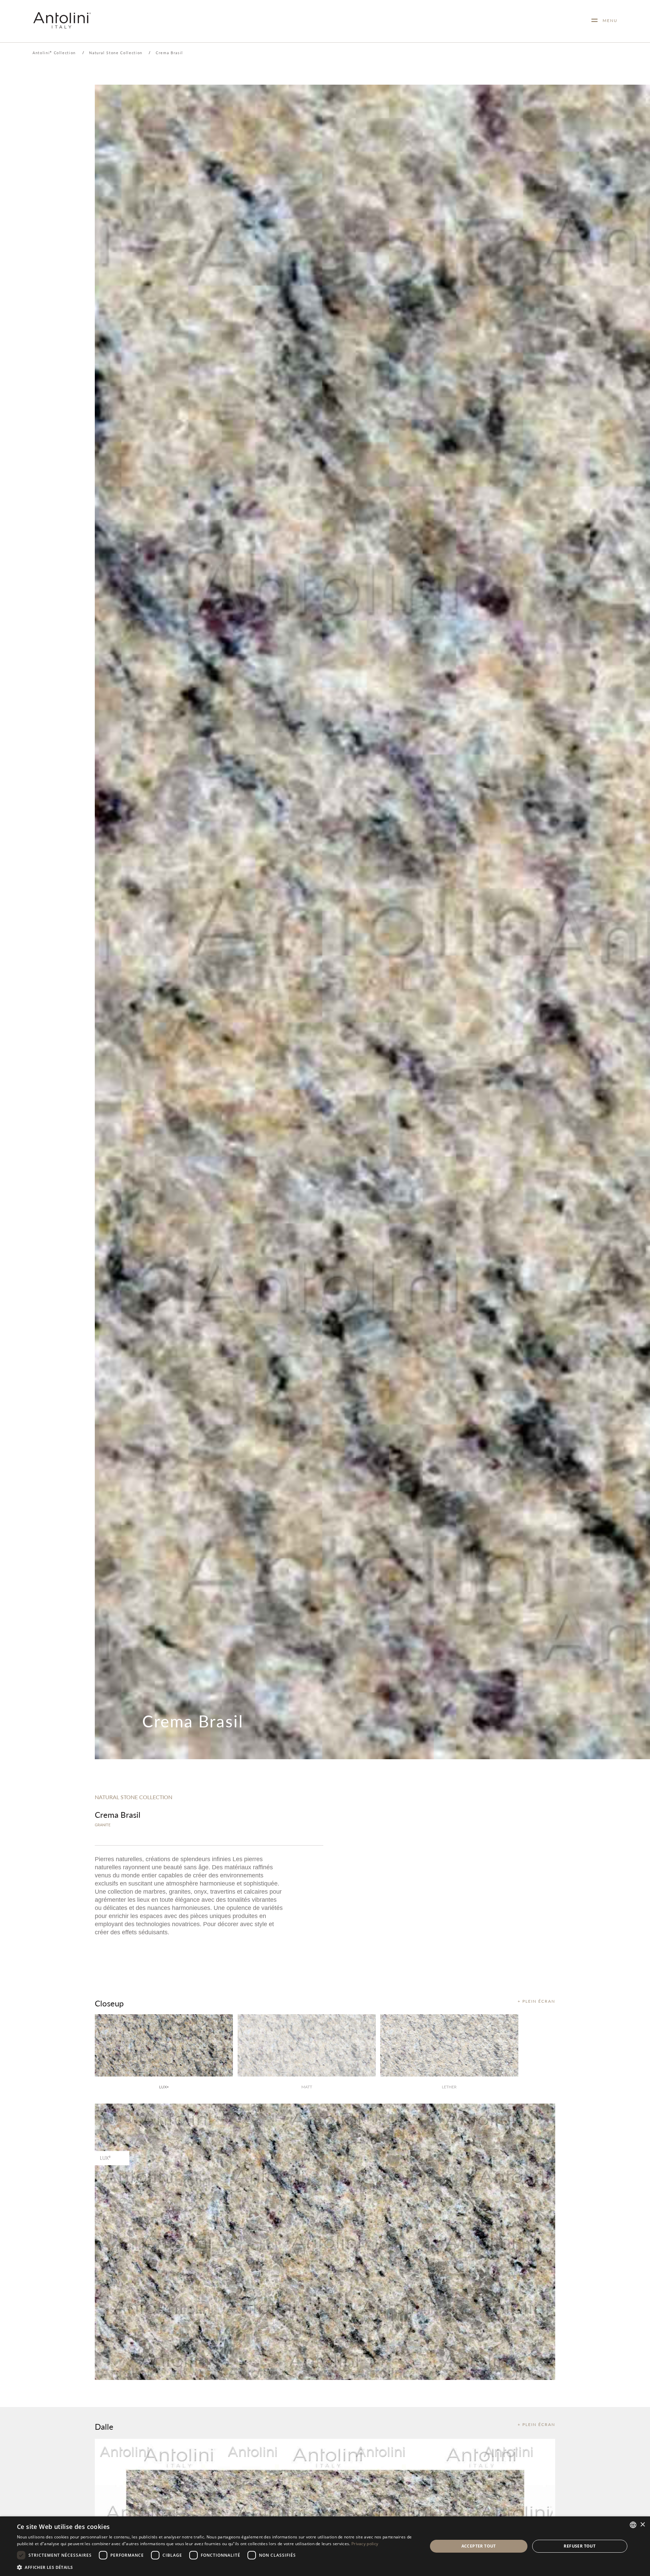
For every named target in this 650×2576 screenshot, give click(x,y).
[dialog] (325, 2546)
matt (307, 2087)
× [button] (642, 2525)
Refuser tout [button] (580, 2546)
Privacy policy (365, 2544)
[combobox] (633, 2525)
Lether (449, 2087)
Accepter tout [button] (479, 2546)
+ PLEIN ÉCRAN (536, 2001)
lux (164, 2087)
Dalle (104, 2426)
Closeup (109, 2003)
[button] (216, 2567)
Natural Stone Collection (116, 53)
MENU (608, 20)
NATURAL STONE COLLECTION (134, 1797)
